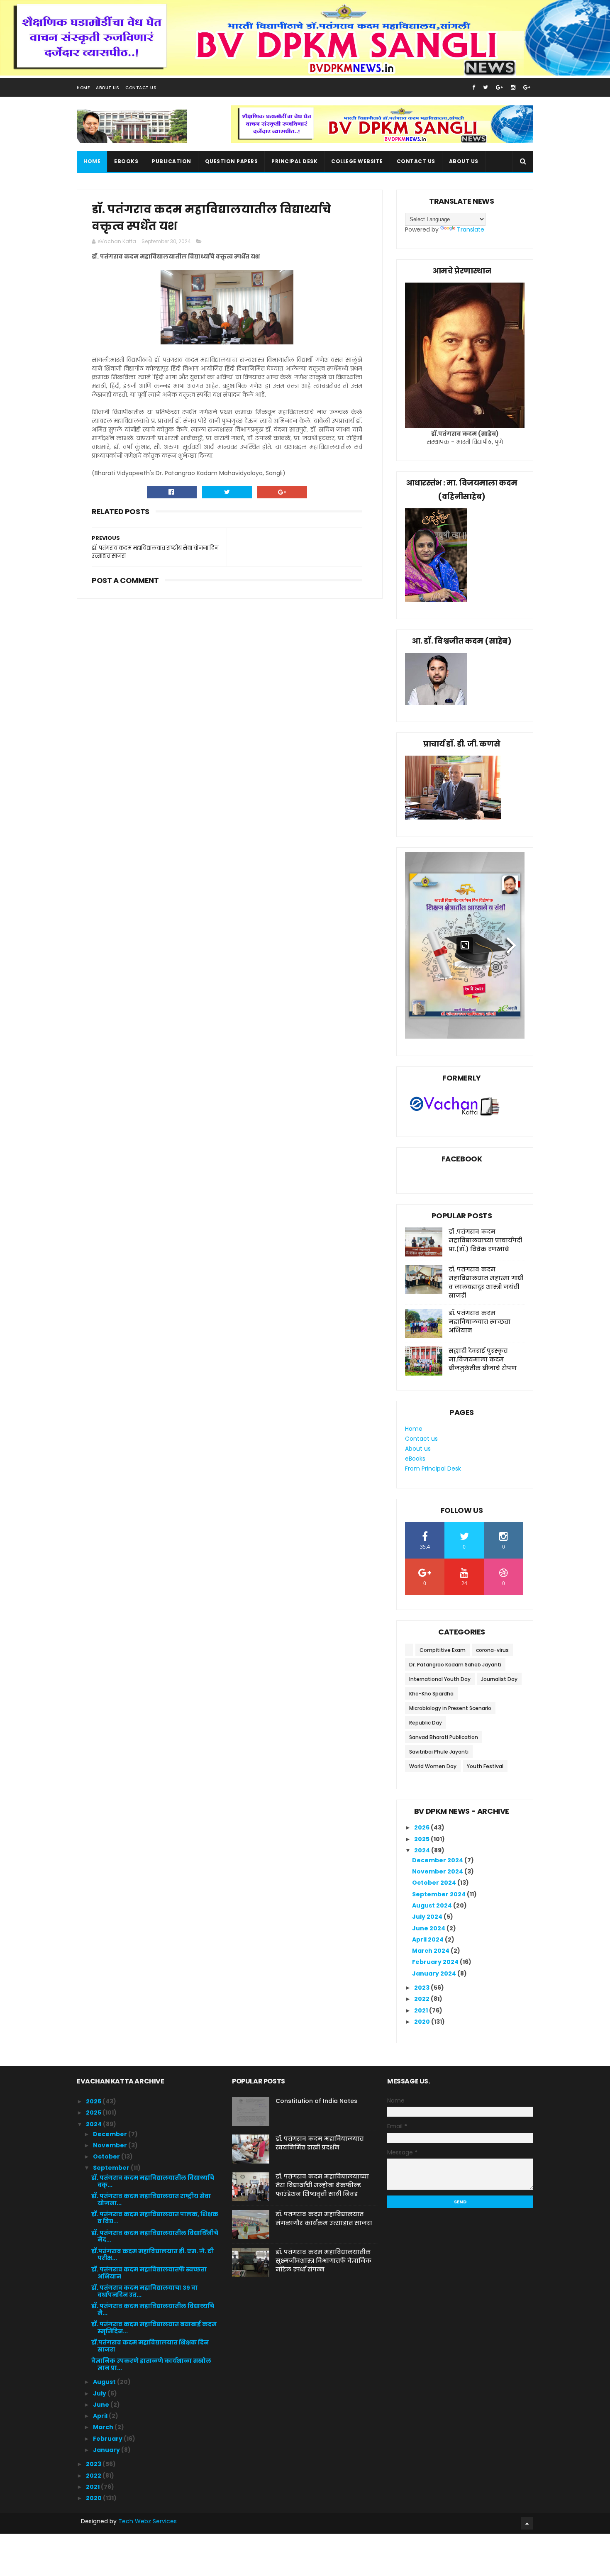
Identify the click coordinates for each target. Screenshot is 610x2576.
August (105, 2382)
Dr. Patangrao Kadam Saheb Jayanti (455, 1665)
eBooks (126, 161)
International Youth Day (440, 1679)
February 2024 (436, 1962)
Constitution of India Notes (316, 2101)
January (107, 2450)
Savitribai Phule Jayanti (439, 1752)
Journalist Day (499, 1679)
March (104, 2427)
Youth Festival (485, 1766)
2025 (422, 1839)
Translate (471, 229)
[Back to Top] (527, 2523)
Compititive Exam (443, 1650)
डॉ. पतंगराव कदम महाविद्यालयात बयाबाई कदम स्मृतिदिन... (154, 2328)
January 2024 (435, 1973)
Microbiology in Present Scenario (450, 1708)
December (111, 2134)
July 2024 (428, 1917)
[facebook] (474, 87)
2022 (422, 1999)
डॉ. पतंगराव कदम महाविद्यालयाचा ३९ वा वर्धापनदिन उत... (144, 2291)
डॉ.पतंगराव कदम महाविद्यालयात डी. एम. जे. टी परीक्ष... (152, 2255)
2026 (422, 1827)
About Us (107, 88)
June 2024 (429, 1928)
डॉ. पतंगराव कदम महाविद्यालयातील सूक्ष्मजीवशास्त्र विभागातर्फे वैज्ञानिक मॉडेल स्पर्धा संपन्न (323, 2261)
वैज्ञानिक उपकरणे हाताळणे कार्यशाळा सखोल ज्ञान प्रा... (151, 2364)
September (112, 2168)
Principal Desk (294, 161)
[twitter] (486, 87)
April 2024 (428, 1939)
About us (464, 161)
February (108, 2439)
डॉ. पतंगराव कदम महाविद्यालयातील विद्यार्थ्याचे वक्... (153, 2181)
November (111, 2145)
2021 (422, 2010)
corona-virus (492, 1650)
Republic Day (426, 1723)
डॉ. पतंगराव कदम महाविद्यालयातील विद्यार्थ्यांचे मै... (153, 2309)
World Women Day (433, 1766)
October (107, 2156)
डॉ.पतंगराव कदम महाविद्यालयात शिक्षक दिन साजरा (150, 2346)
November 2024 (438, 1871)
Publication (172, 161)
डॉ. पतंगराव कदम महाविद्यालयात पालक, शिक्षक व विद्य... (155, 2218)
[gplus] (499, 87)
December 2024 (438, 1860)
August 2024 (433, 1905)
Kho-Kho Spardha (431, 1694)
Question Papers (232, 161)
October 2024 (435, 1883)
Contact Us (141, 88)
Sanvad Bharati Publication (444, 1737)
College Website (357, 161)
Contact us (416, 161)
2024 (423, 1850)
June (102, 2405)
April (101, 2416)
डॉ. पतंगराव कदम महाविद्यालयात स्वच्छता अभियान (479, 1322)
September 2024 (439, 1894)
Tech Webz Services (148, 2521)
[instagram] (513, 87)
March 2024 (431, 1951)
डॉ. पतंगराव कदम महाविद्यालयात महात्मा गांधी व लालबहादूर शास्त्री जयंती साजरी (486, 1282)
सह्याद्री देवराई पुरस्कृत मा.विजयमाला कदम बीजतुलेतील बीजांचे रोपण (483, 1359)
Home (83, 88)
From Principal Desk (433, 1469)
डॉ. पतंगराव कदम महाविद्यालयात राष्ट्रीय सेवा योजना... (151, 2199)
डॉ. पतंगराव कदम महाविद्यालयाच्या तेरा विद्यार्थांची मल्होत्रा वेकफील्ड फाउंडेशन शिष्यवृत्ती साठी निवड (322, 2185)
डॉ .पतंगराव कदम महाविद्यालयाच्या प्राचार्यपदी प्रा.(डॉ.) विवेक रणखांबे (485, 1240)
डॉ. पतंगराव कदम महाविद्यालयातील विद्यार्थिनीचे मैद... (155, 2236)
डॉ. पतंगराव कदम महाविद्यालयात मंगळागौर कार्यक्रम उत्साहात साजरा (324, 2219)
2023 (422, 1988)
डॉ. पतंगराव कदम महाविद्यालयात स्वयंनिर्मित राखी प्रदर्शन (320, 2143)
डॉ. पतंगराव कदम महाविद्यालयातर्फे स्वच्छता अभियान (149, 2273)
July (100, 2393)
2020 (423, 2022)
